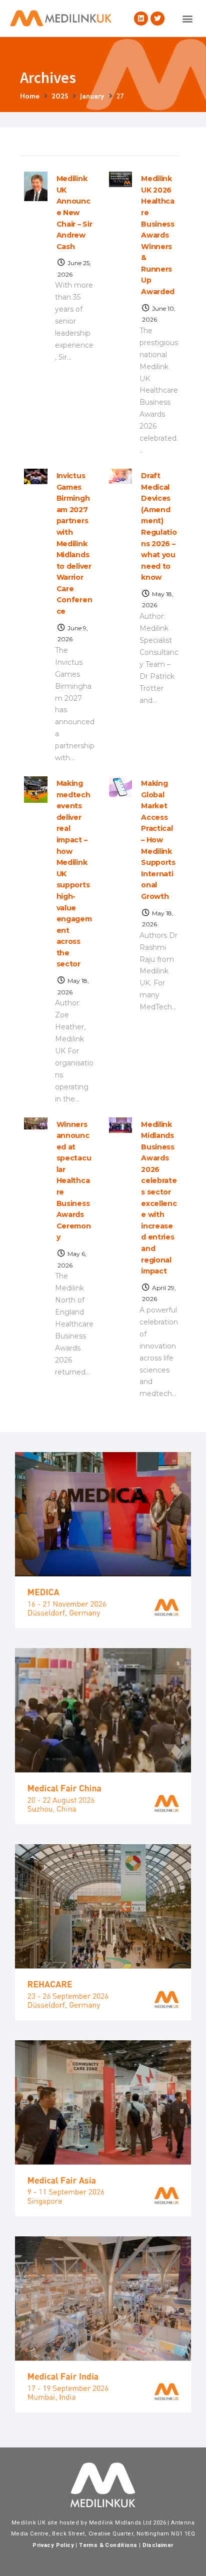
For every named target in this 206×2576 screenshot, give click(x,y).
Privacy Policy (53, 2545)
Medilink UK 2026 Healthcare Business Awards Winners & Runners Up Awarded (158, 235)
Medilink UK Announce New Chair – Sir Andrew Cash (74, 212)
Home (30, 96)
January (92, 96)
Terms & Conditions (108, 2545)
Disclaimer (158, 2545)
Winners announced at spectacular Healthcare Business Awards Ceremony (74, 1181)
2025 (60, 96)
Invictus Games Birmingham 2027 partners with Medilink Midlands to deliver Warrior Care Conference (74, 543)
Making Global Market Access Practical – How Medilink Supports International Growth (158, 840)
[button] (188, 18)
